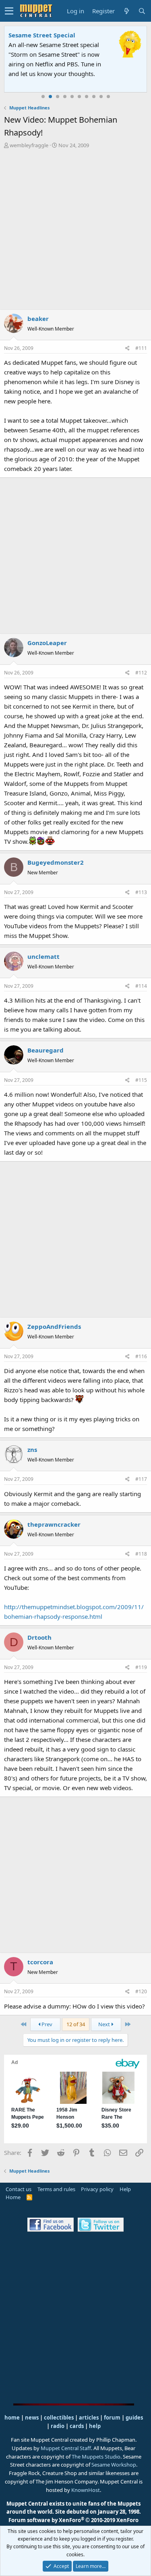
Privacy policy (97, 2189)
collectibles (59, 2418)
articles (89, 2418)
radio (58, 2426)
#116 (141, 1356)
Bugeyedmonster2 (56, 862)
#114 (141, 986)
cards (77, 2426)
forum (112, 2418)
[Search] (142, 11)
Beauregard (46, 1050)
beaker (38, 319)
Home (13, 2197)
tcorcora (40, 1962)
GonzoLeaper (47, 643)
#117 (141, 1479)
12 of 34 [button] (76, 2024)
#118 (141, 1554)
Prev (46, 2024)
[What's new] (126, 11)
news (32, 2418)
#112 (141, 673)
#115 (141, 1080)
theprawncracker (54, 1524)
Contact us (19, 2189)
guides (134, 2418)
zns (32, 1449)
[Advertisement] (75, 229)
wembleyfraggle (29, 145)
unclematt (43, 956)
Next (105, 2024)
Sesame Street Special (42, 35)
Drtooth (39, 1637)
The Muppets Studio (96, 2457)
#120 (141, 1991)
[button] (9, 11)
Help (125, 2189)
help (95, 2426)
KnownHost (86, 2490)
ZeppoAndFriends (54, 1326)
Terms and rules (56, 2189)
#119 (141, 1667)
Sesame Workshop (114, 2465)
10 (108, 97)
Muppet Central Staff (66, 2448)
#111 (141, 348)
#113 (141, 892)
